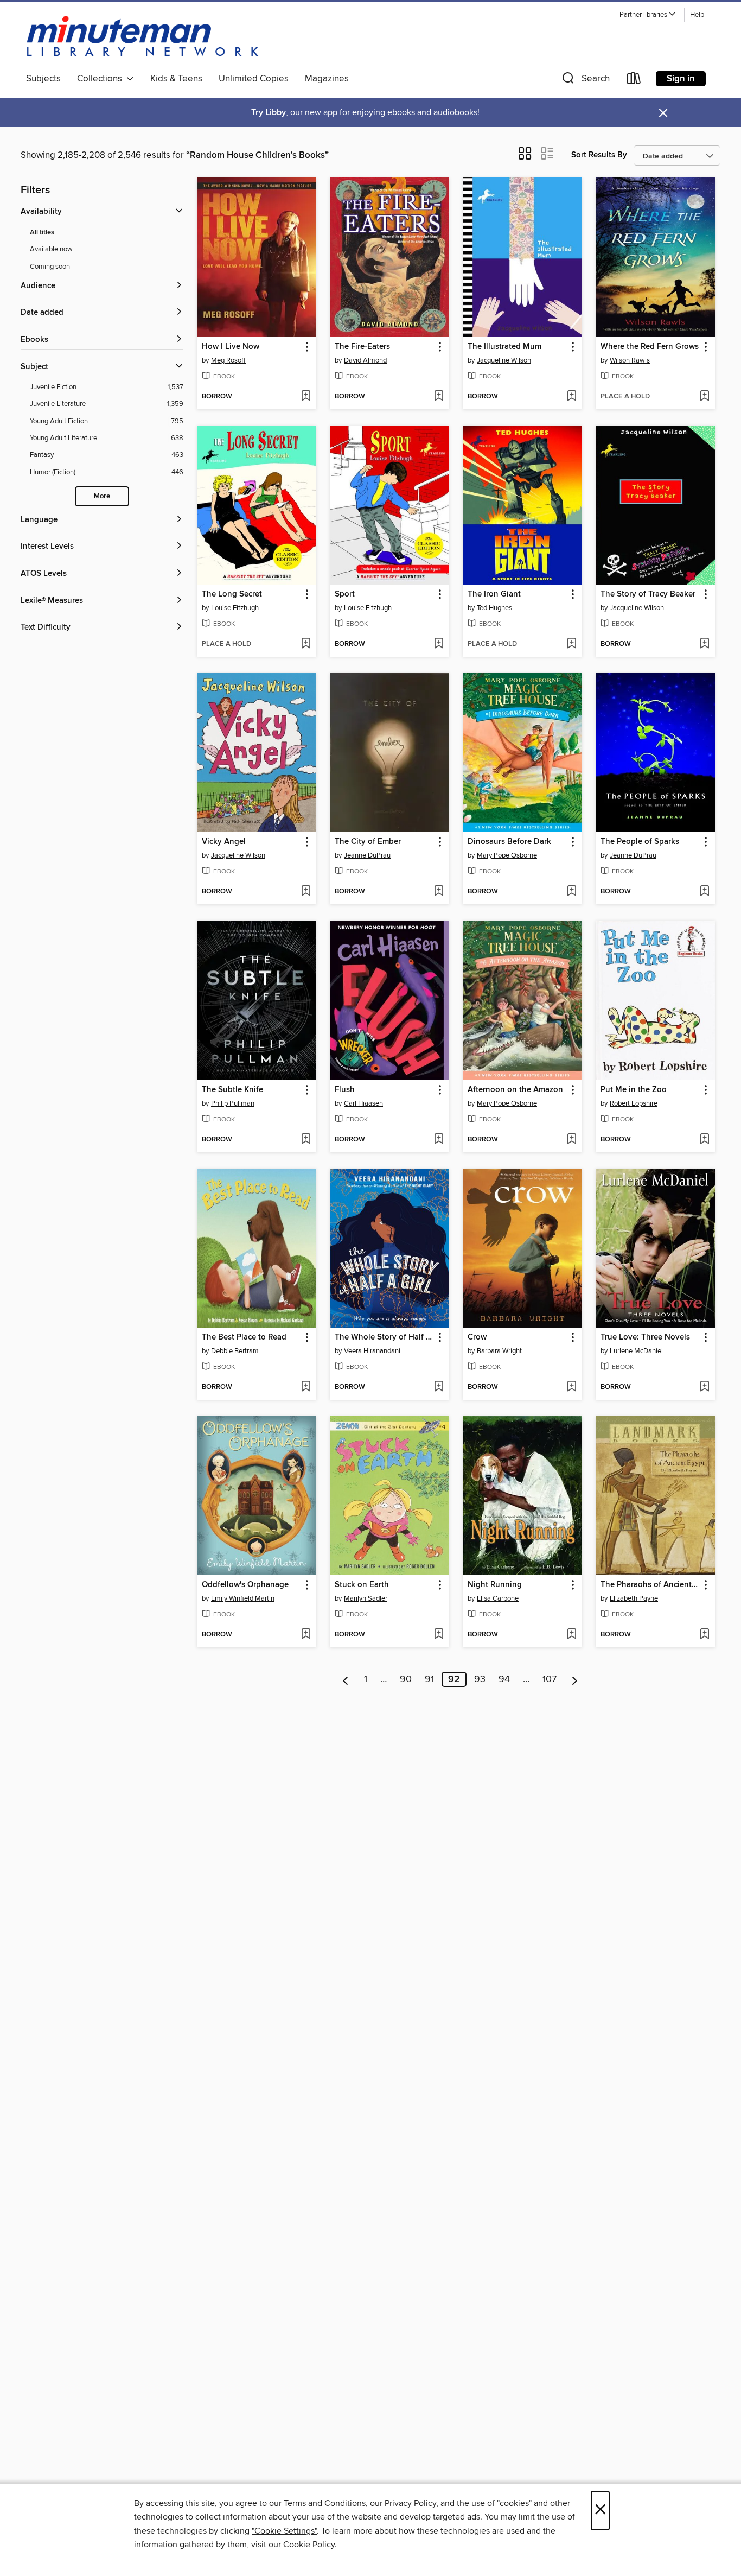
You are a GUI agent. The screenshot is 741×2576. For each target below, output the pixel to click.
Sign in (681, 79)
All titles (42, 233)
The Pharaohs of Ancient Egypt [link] (650, 1585)
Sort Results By (599, 155)
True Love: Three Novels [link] (645, 1337)
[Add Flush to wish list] (439, 1140)
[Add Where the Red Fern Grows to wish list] (704, 397)
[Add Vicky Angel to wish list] (306, 892)
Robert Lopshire (634, 1103)
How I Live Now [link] (231, 347)
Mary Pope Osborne (507, 855)
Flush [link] (345, 1090)
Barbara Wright (499, 1351)
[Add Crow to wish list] (571, 1387)
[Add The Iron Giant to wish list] (571, 644)
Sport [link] (345, 594)
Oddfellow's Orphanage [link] (245, 1585)
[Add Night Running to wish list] (571, 1635)
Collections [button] (102, 79)
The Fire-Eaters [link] (362, 347)
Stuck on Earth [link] (362, 1585)
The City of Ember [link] (368, 842)
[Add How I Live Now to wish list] (306, 397)
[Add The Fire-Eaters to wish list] (439, 397)
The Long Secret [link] (232, 594)
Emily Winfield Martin (243, 1598)
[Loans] (634, 81)
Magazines (327, 79)
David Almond (365, 360)
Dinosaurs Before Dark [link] (509, 842)
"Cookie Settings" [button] (284, 2531)
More (102, 496)
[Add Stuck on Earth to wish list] (439, 1635)
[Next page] (575, 1679)
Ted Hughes (494, 608)
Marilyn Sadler (366, 1598)
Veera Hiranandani (372, 1351)
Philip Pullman (233, 1103)
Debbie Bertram (235, 1351)
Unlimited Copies (254, 79)
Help (697, 15)
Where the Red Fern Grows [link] (650, 347)
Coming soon (50, 267)
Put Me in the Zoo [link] (634, 1090)
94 (504, 1679)
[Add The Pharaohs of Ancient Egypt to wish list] (704, 1635)
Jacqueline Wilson (504, 360)
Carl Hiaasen (363, 1103)
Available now (51, 249)
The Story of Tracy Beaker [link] (648, 594)
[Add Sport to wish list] (439, 644)
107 (550, 1679)
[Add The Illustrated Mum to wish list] (571, 397)
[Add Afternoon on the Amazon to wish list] (571, 1140)
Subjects (43, 79)
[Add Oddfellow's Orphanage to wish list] (306, 1635)
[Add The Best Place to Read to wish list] (306, 1387)
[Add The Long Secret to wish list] (306, 644)
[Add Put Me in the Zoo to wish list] (704, 1140)
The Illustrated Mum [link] (504, 347)
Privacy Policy (410, 2503)
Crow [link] (477, 1337)
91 (429, 1679)
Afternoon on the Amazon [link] (515, 1090)
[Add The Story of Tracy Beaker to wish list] (704, 644)
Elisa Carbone (498, 1598)
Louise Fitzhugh (235, 608)
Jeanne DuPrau (367, 855)
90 (406, 1679)
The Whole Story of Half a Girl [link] (384, 1337)
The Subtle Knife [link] (232, 1090)
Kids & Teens (176, 79)
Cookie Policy (309, 2545)
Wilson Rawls (630, 360)
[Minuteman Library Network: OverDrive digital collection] (143, 37)
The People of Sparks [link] (640, 842)
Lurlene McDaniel (636, 1351)
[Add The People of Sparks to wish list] (704, 892)
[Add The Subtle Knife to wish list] (306, 1140)
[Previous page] (346, 1679)
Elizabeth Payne (634, 1598)
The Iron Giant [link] (494, 594)
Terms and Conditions (325, 2503)
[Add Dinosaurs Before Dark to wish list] (571, 892)
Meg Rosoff (228, 360)
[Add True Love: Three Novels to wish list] (704, 1387)
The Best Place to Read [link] (244, 1337)
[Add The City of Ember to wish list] (439, 892)
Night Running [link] (495, 1585)
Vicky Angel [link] (224, 842)
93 (480, 1679)
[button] (648, 15)
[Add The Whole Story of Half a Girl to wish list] (439, 1387)
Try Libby (269, 113)
